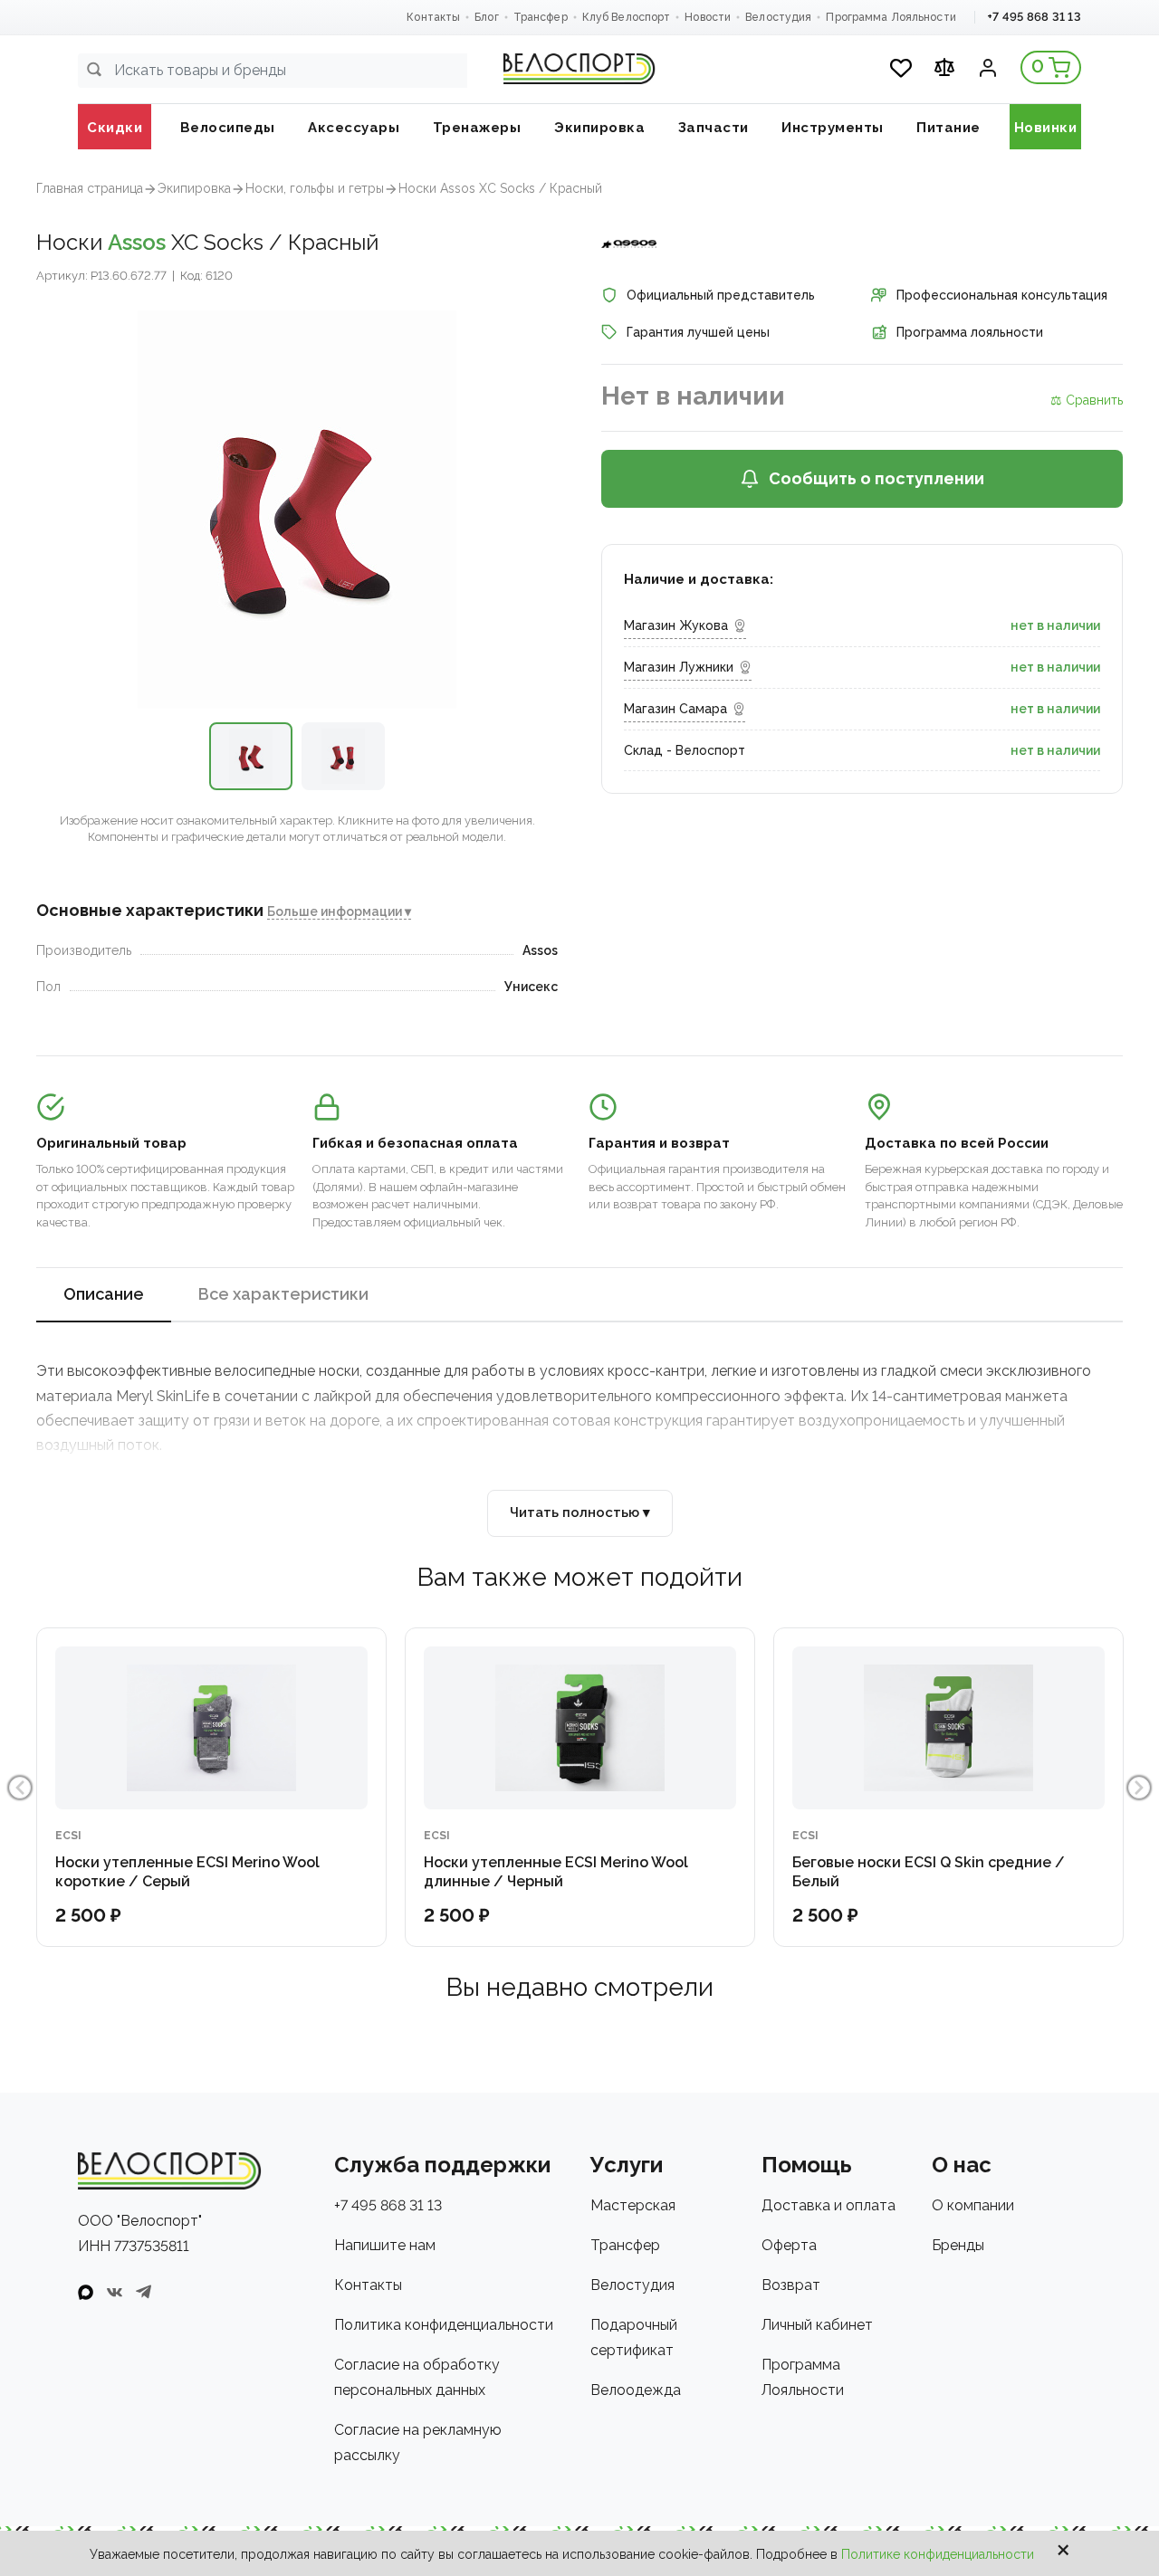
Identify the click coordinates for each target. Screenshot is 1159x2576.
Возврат (791, 2285)
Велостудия (778, 17)
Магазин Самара (675, 709)
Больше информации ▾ (339, 911)
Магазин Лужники (679, 667)
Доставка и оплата (829, 2205)
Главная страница (90, 188)
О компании (973, 2205)
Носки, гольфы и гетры (315, 188)
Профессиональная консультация (1002, 295)
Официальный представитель (721, 295)
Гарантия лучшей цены (698, 332)
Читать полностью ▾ (580, 1512)
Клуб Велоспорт (627, 17)
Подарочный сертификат (634, 2337)
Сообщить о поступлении (876, 478)
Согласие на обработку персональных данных (417, 2377)
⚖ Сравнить (1087, 400)
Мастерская (633, 2205)
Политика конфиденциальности (444, 2325)
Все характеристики (283, 1294)
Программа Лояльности (891, 17)
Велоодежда (636, 2390)
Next (1139, 1788)
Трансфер (541, 17)
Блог (486, 17)
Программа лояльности (970, 332)
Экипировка (194, 188)
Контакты (433, 17)
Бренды (958, 2245)
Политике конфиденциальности (938, 2554)
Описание (104, 1294)
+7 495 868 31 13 (1034, 17)
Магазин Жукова (676, 625)
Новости (708, 17)
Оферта (789, 2245)
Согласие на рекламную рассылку (418, 2442)
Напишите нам (385, 2245)
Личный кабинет (817, 2325)
